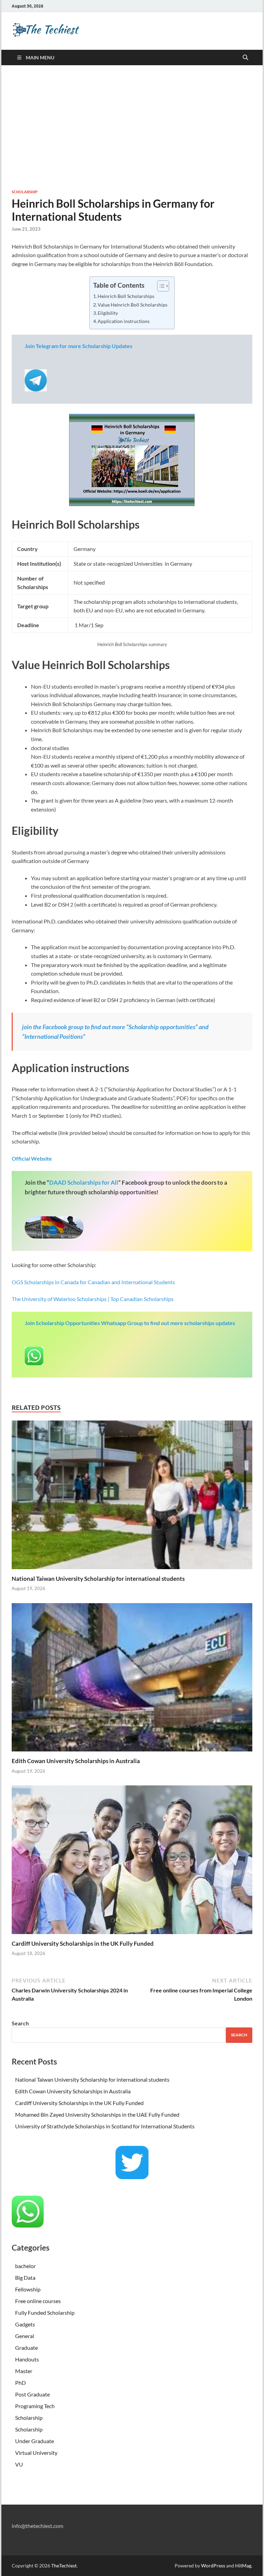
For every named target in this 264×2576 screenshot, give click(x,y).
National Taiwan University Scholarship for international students (98, 1579)
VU (19, 2464)
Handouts (27, 2359)
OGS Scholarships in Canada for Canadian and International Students (93, 1282)
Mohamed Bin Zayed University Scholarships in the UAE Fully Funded (97, 2114)
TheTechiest (64, 2566)
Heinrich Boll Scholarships (126, 296)
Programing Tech (35, 2406)
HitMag (243, 2566)
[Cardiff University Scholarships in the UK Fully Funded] (132, 1862)
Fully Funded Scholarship (45, 2313)
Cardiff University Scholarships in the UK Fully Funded (83, 1943)
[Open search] (245, 58)
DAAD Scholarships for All (84, 1182)
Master (24, 2371)
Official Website (32, 1158)
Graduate (26, 2348)
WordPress (213, 2566)
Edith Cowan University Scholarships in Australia (76, 1761)
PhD (20, 2383)
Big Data (25, 2278)
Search (20, 2023)
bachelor (25, 2266)
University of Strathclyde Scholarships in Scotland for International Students (105, 2126)
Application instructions (124, 321)
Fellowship (28, 2289)
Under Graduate (35, 2441)
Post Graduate (32, 2394)
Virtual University (36, 2453)
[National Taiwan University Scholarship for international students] (132, 1497)
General (25, 2336)
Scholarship (25, 192)
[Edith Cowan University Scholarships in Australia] (132, 1679)
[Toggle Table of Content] (160, 286)
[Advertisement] (132, 127)
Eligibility (108, 313)
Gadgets (25, 2324)
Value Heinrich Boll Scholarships (133, 305)
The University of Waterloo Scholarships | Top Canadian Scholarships (93, 1299)
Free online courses (38, 2301)
